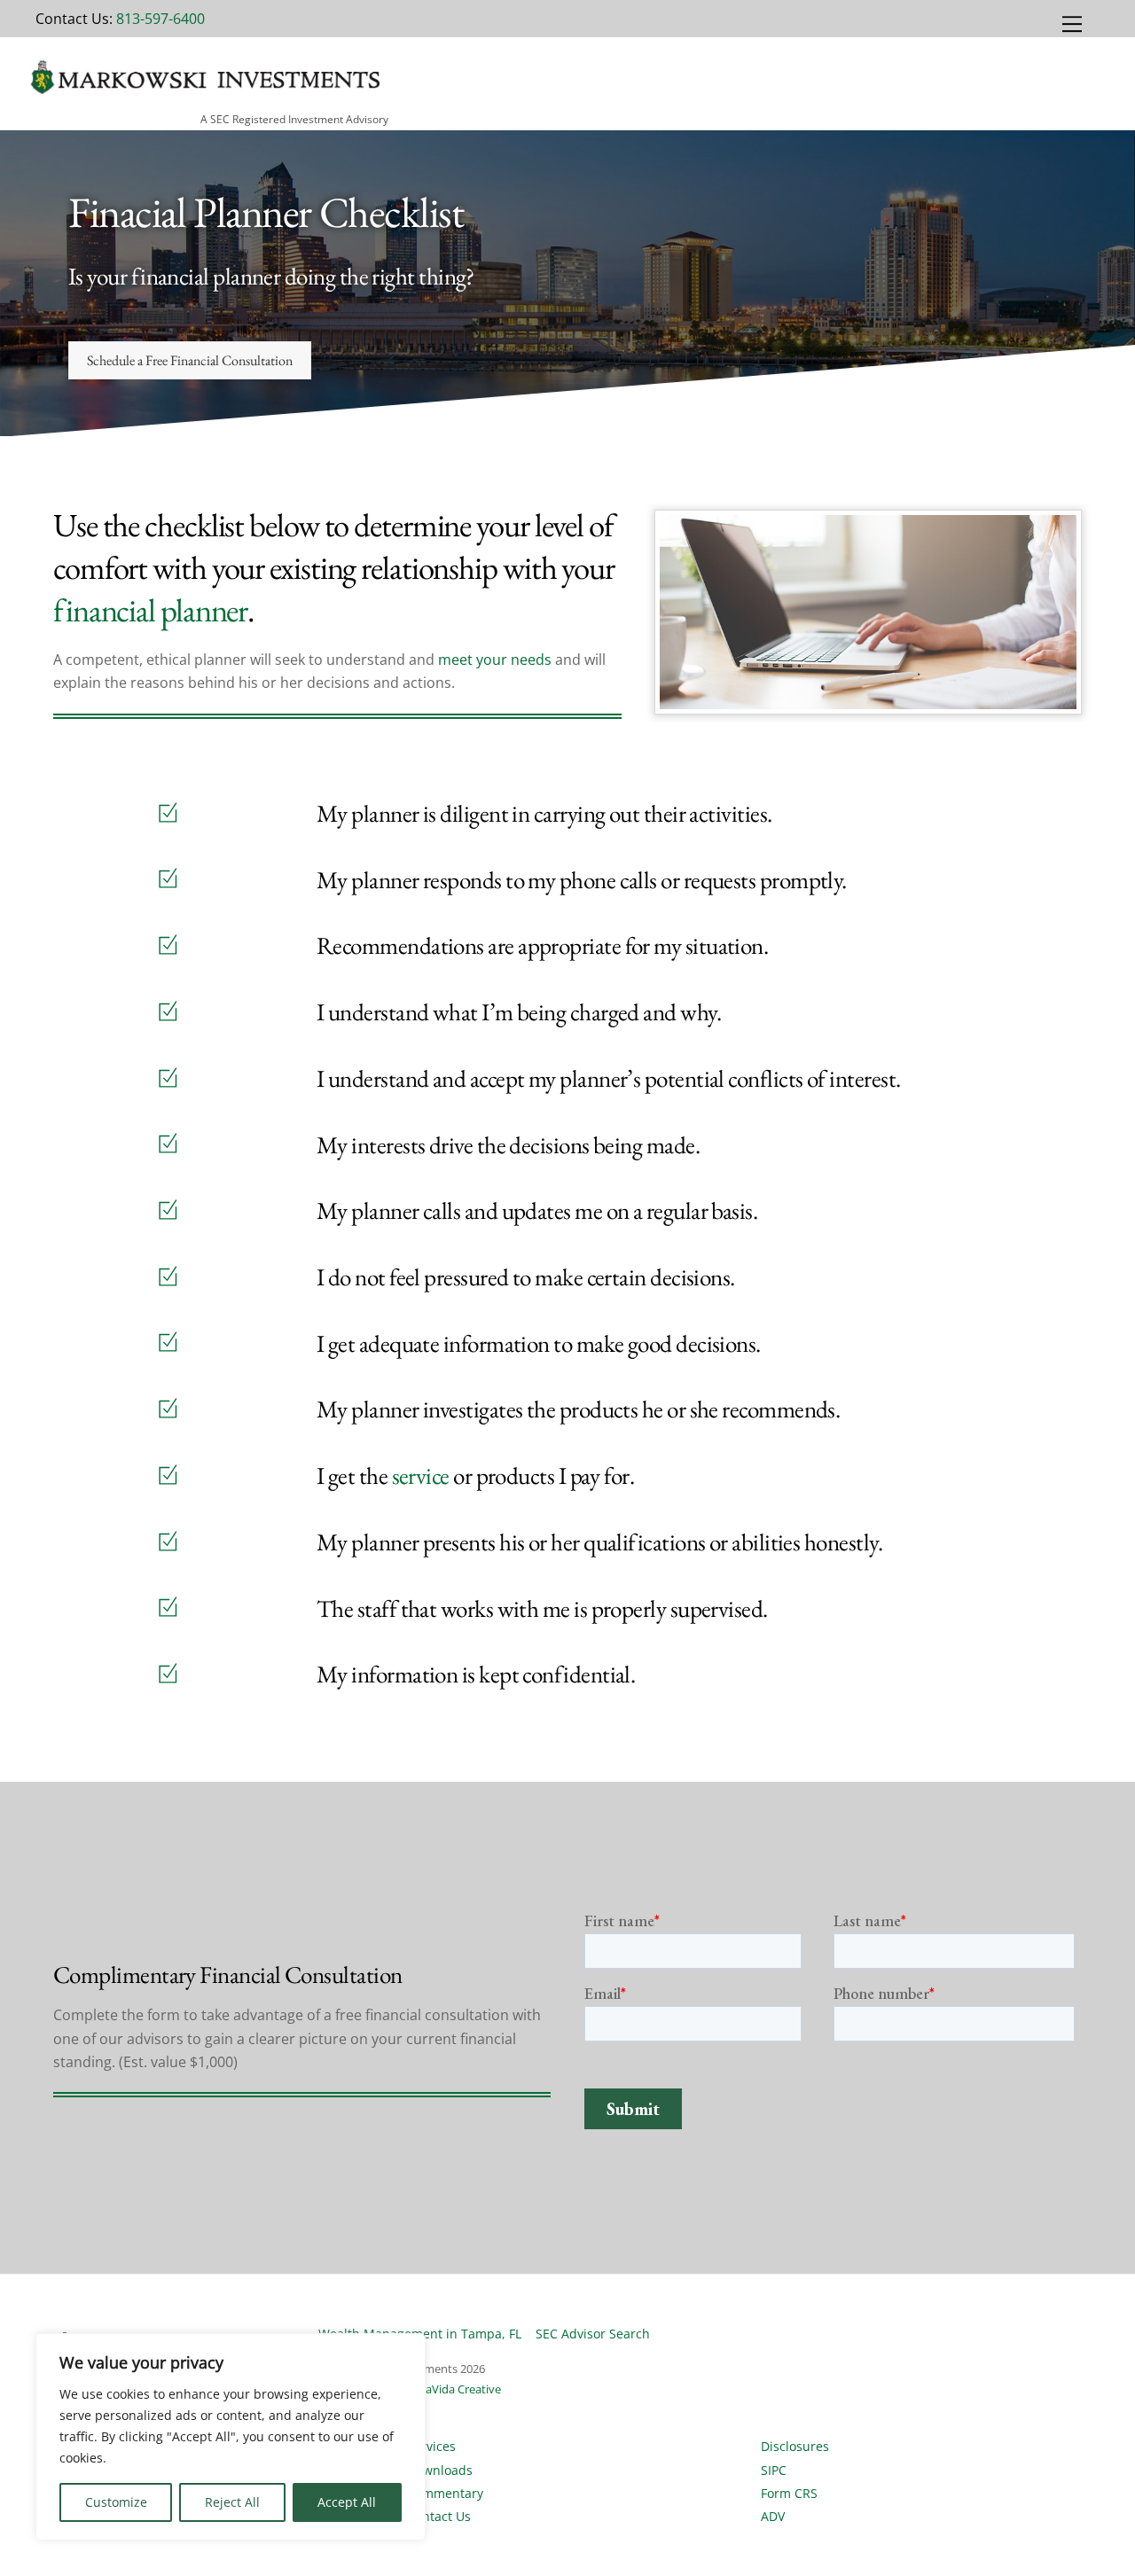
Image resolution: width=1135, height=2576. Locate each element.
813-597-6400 (160, 19)
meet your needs (495, 660)
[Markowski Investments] (202, 94)
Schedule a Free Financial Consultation (190, 360)
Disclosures (795, 2446)
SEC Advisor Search (593, 2334)
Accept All (347, 2502)
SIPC (774, 2470)
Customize (116, 2502)
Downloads (440, 2470)
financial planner (150, 610)
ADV (773, 2516)
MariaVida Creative (451, 2389)
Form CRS (789, 2493)
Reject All (232, 2502)
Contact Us (439, 2516)
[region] (231, 2437)
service (421, 1475)
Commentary (445, 2493)
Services (431, 2446)
